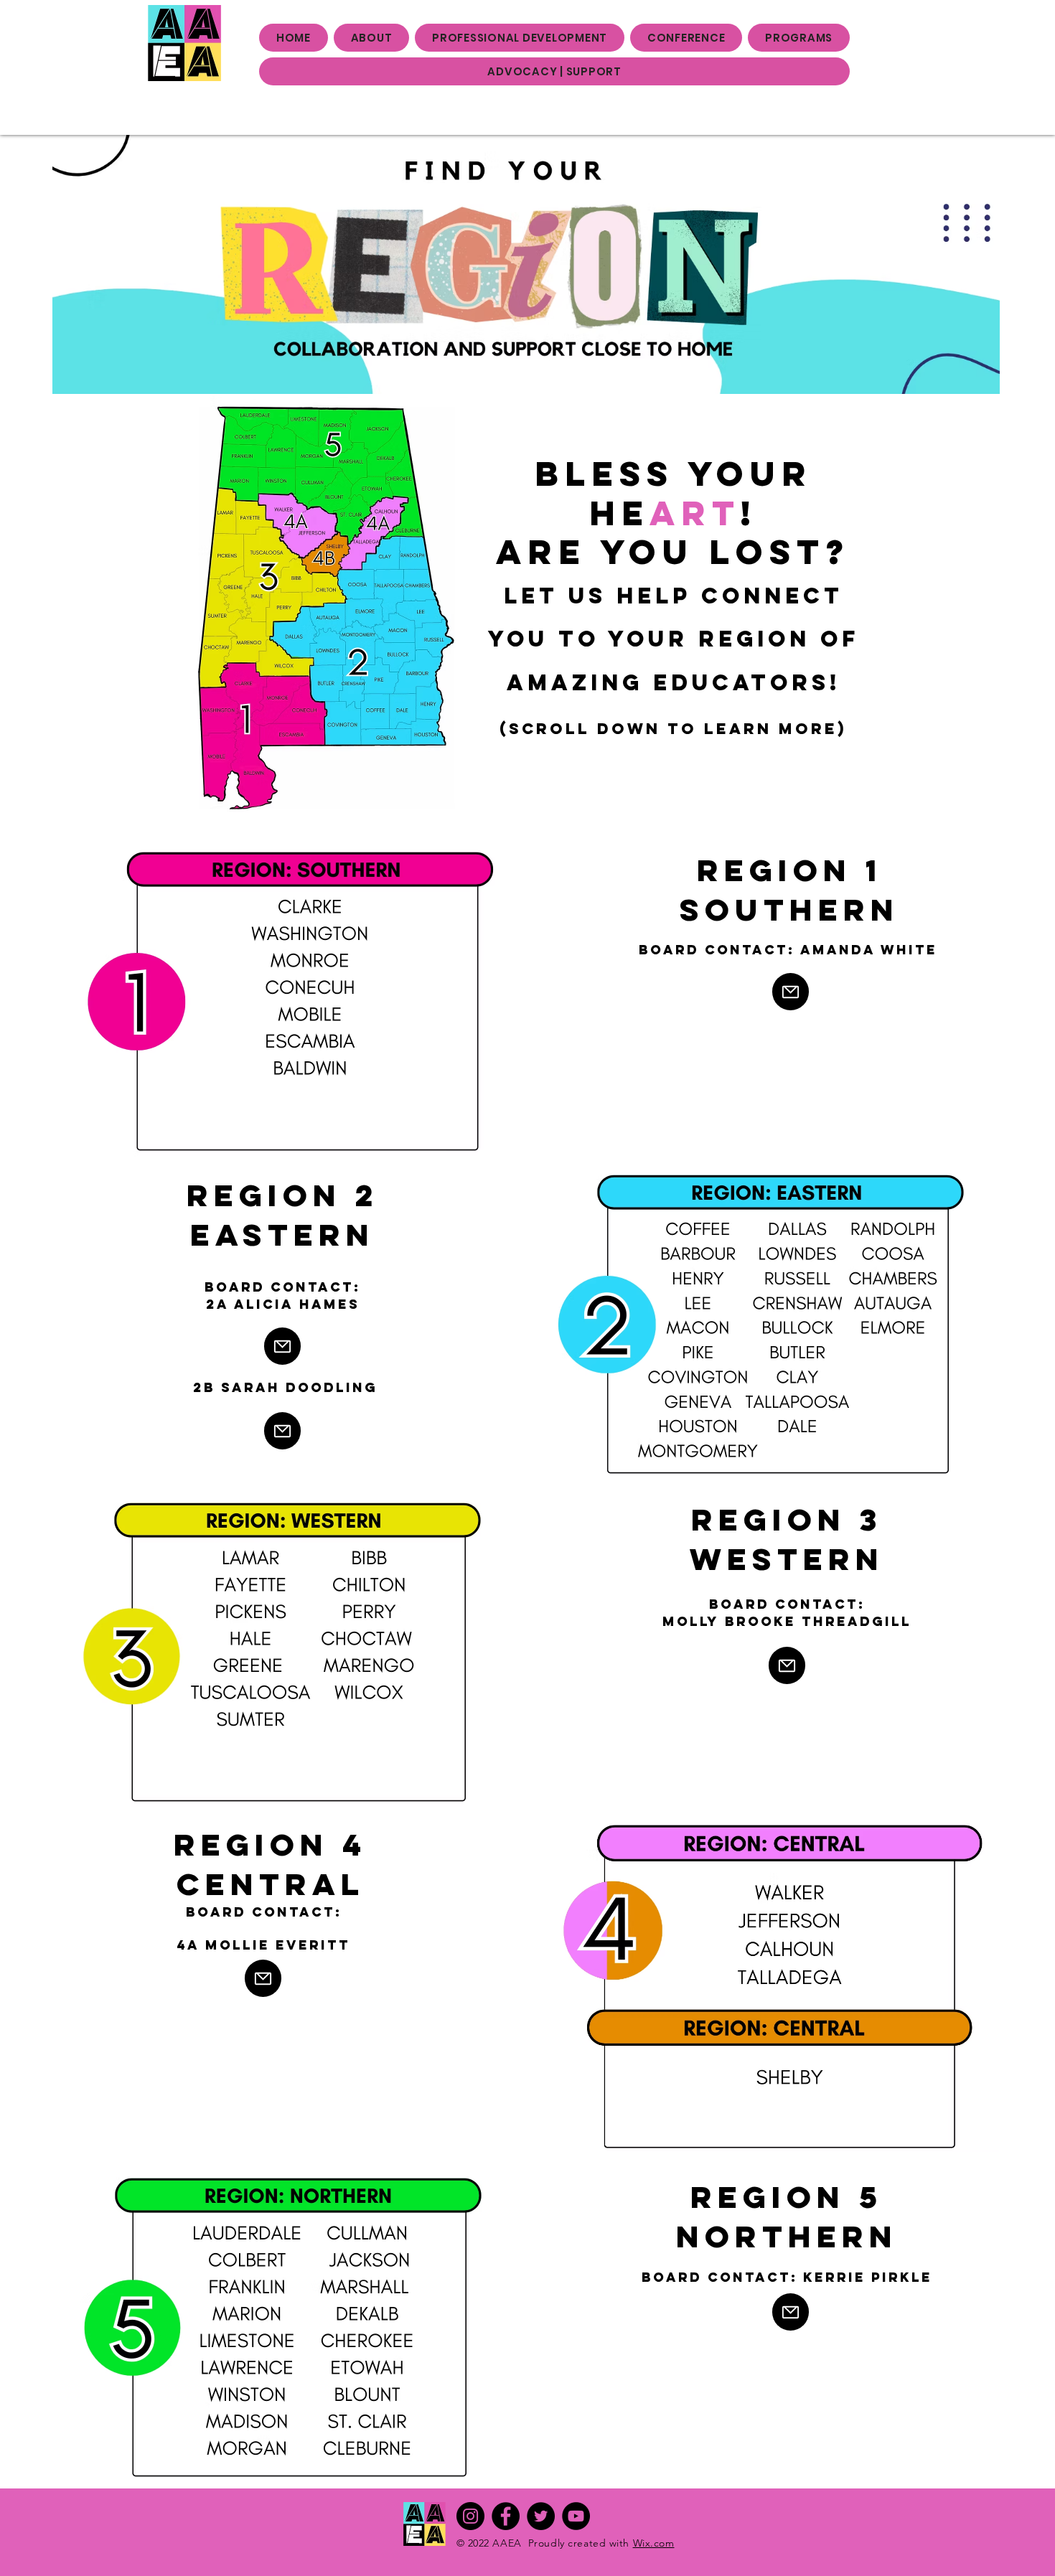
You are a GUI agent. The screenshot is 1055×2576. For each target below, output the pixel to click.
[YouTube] (576, 2516)
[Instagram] (470, 2516)
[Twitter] (541, 2516)
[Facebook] (506, 2516)
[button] (372, 38)
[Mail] (791, 992)
